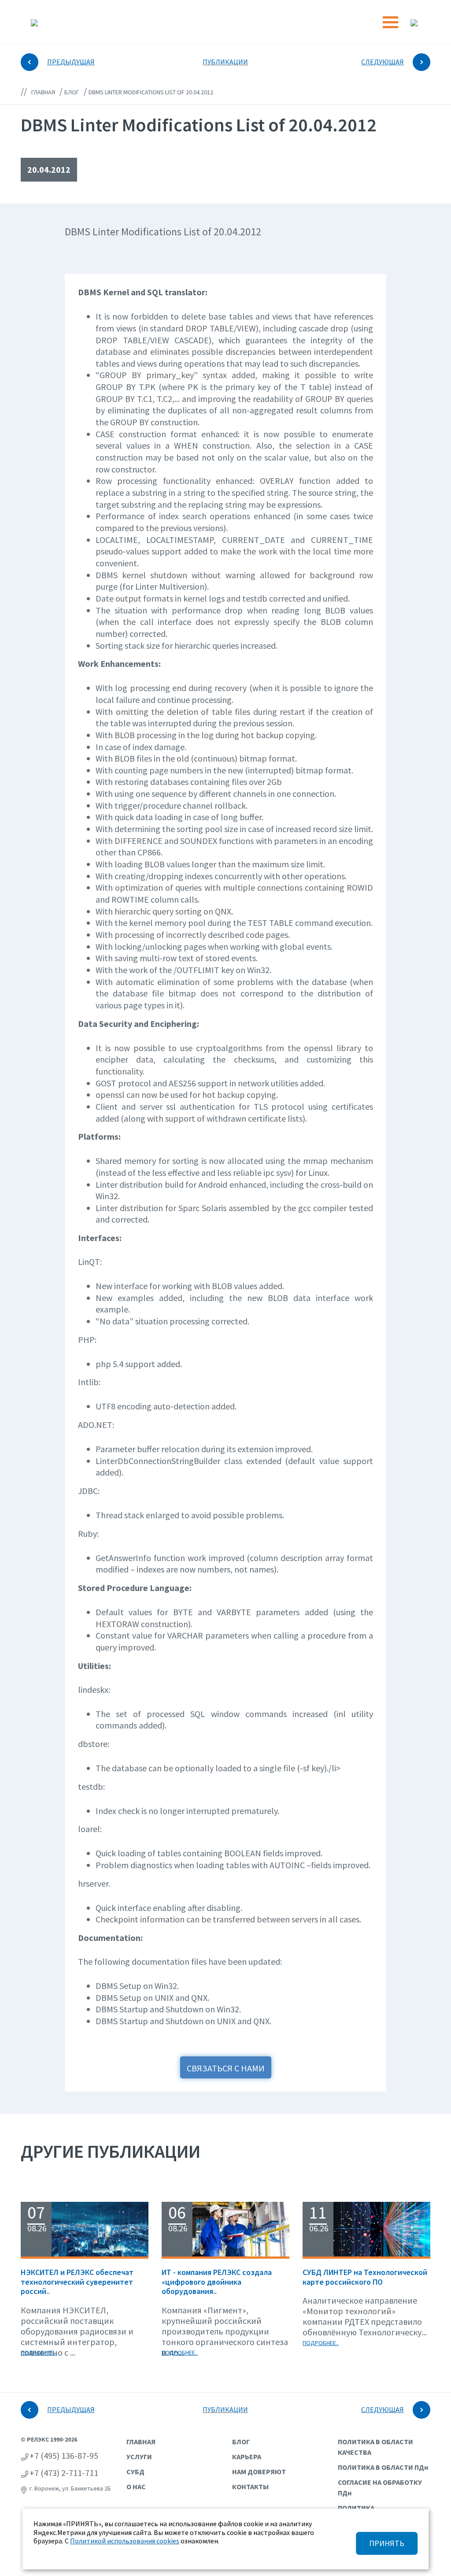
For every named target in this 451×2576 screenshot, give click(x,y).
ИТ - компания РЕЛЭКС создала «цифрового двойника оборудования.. (217, 2282)
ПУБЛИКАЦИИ (225, 62)
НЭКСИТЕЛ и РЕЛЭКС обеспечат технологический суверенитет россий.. (77, 2282)
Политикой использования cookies (125, 2541)
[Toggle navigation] (390, 22)
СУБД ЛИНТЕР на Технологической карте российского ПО (365, 2277)
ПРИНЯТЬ (387, 2543)
